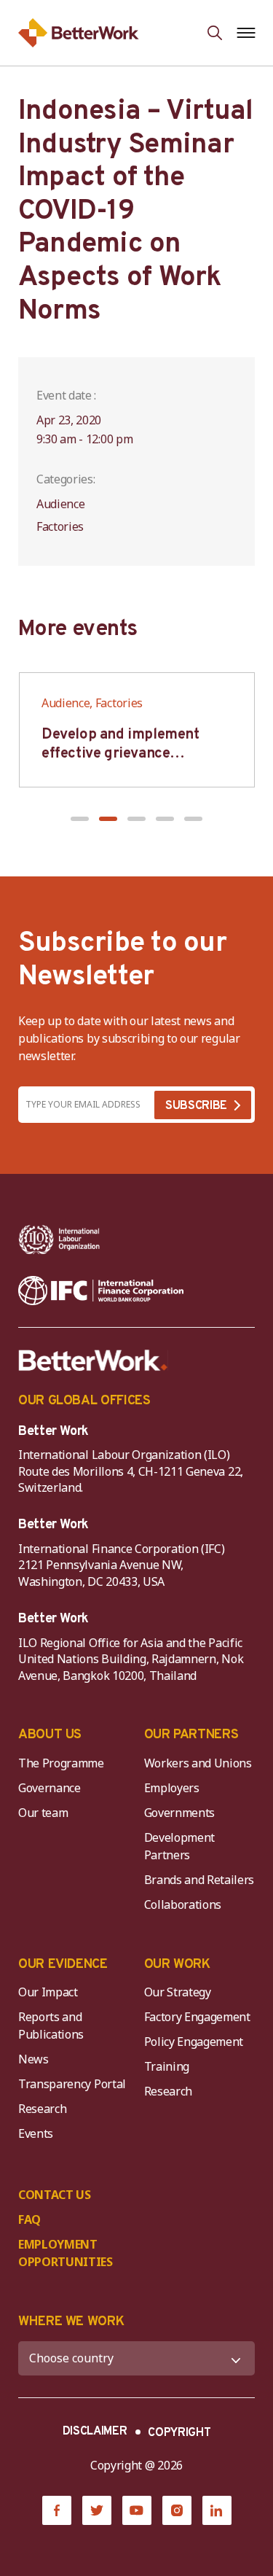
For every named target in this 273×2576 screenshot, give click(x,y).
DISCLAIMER (95, 2432)
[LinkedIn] (217, 2510)
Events (36, 2133)
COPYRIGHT (179, 2433)
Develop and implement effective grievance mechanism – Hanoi (120, 754)
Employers (172, 1788)
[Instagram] (177, 2510)
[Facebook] (57, 2510)
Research (42, 2109)
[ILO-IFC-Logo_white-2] (59, 1240)
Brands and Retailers (199, 1880)
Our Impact (48, 1992)
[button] (80, 819)
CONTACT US (55, 2195)
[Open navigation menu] (246, 33)
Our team (43, 1813)
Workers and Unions (198, 1763)
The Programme (61, 1763)
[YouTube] (137, 2510)
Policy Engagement (197, 2042)
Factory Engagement (197, 2017)
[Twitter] (97, 2510)
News (33, 2059)
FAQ (29, 2219)
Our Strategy (178, 1992)
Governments (179, 1813)
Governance (50, 1788)
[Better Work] (93, 1361)
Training (167, 2066)
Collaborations (183, 1904)
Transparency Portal (72, 2084)
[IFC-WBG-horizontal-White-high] (101, 1291)
